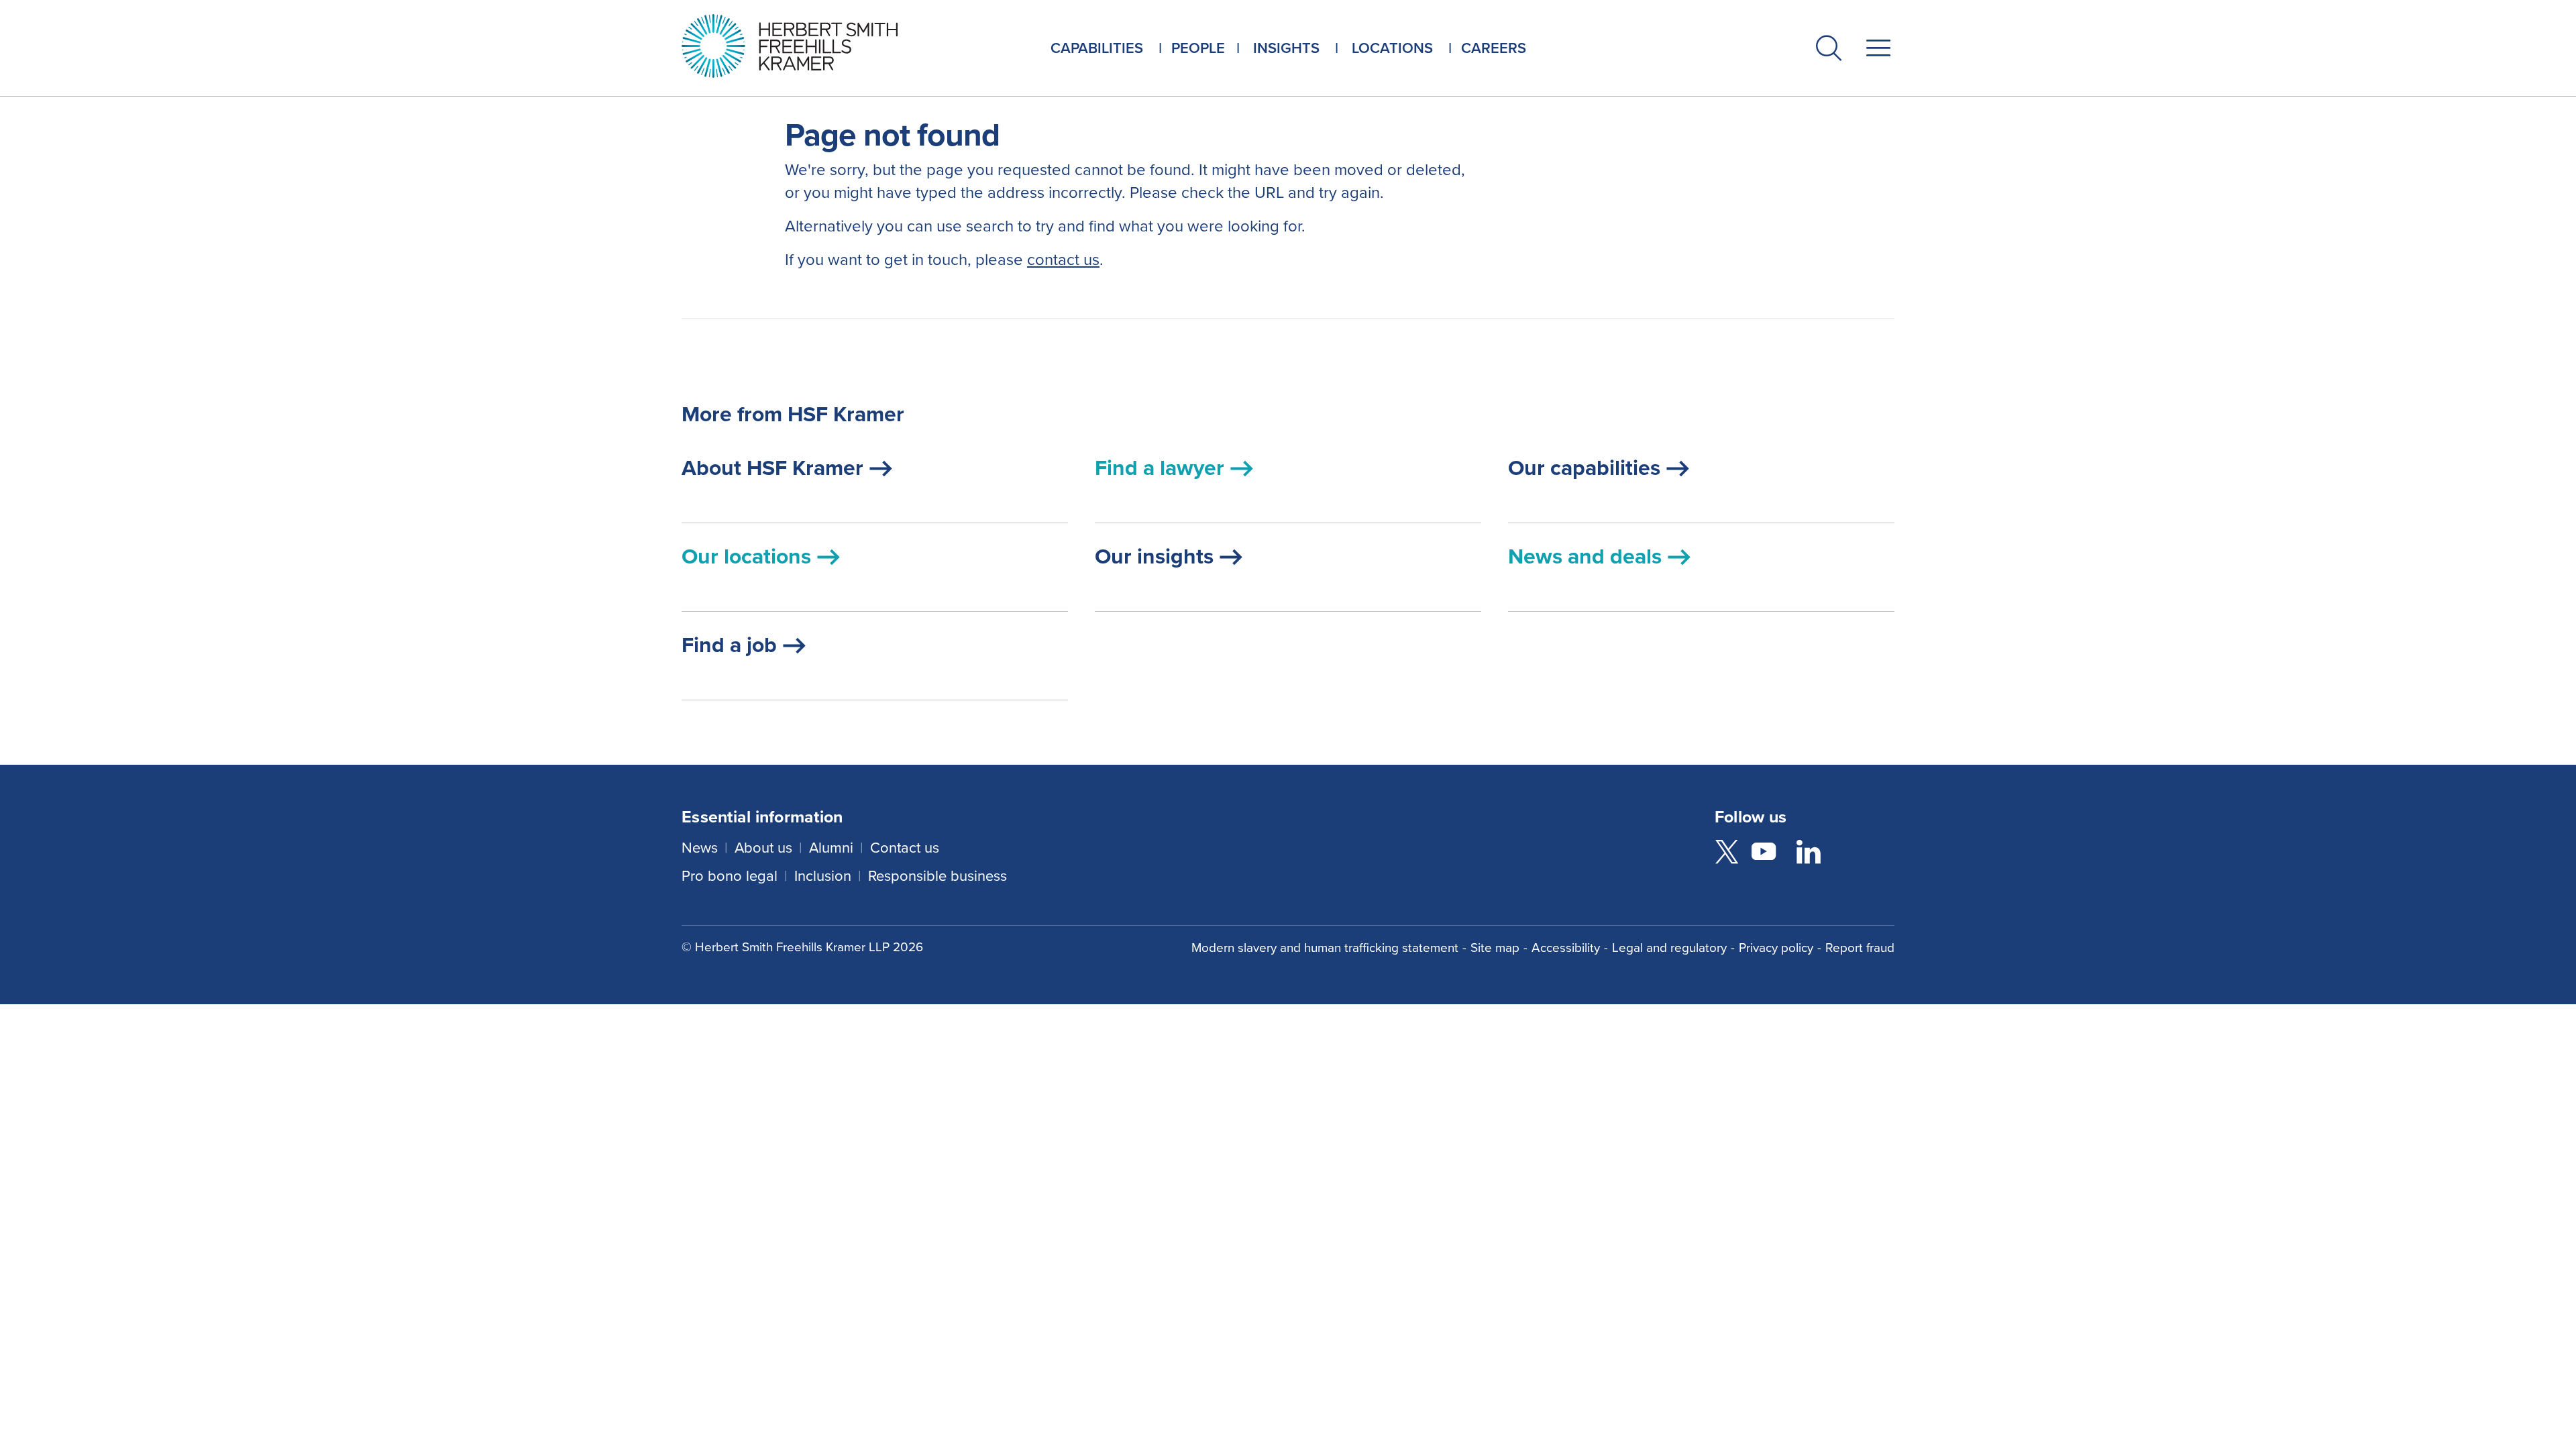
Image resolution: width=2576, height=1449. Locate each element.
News (700, 848)
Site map (1495, 948)
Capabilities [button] (1097, 48)
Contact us (905, 848)
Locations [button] (1392, 48)
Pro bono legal (730, 876)
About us (763, 848)
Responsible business (937, 876)
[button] (1829, 51)
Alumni (831, 848)
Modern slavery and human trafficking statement (1325, 948)
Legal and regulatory (1669, 948)
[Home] (806, 46)
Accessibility (1566, 948)
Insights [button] (1286, 48)
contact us (1063, 260)
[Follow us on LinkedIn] (1809, 854)
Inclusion (823, 876)
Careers (1494, 48)
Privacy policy (1776, 948)
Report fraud (1860, 948)
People (1198, 48)
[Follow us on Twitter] (1727, 854)
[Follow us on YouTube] (1764, 854)
